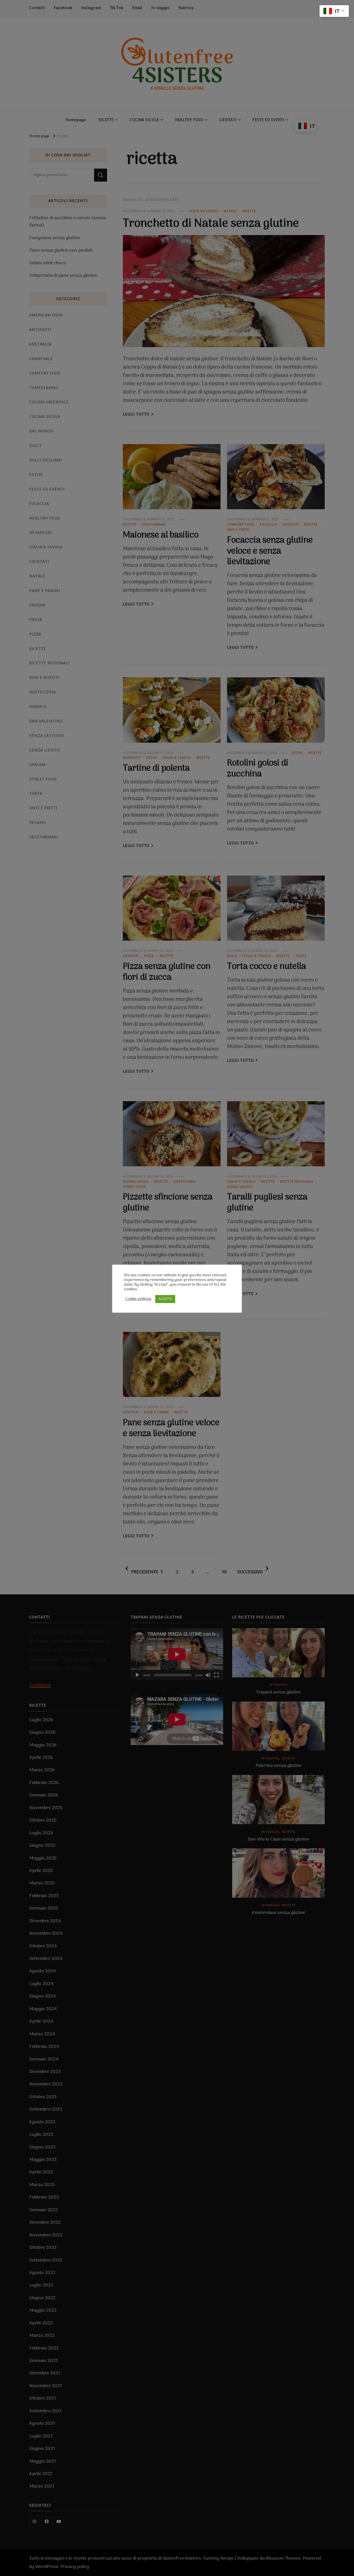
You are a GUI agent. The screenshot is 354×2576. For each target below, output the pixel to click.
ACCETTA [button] (165, 1299)
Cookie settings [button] (138, 1299)
